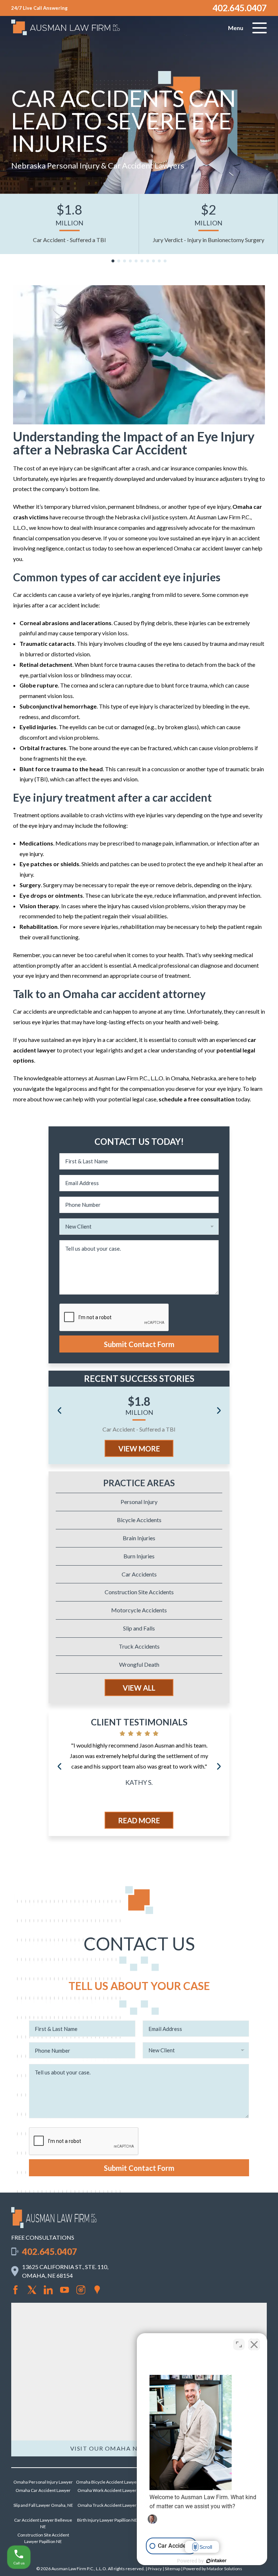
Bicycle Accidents (139, 1520)
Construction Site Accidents (139, 1592)
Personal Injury (139, 1502)
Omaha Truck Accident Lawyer (107, 2505)
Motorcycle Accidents (139, 1610)
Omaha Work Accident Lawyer (107, 2490)
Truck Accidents (139, 1646)
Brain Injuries (139, 1538)
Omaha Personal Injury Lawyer (43, 2482)
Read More (139, 1820)
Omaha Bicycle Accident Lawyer (107, 2482)
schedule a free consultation (197, 1099)
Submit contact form (139, 1344)
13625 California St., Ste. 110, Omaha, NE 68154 (65, 2271)
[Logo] (54, 2226)
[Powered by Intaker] (216, 2561)
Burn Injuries (139, 1556)
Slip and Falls (139, 1628)
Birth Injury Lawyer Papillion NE (107, 2520)
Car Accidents (139, 1574)
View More (139, 1449)
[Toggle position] (239, 2344)
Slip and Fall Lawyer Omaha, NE (43, 2505)
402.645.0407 (240, 8)
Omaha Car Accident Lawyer (43, 2490)
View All (139, 1688)
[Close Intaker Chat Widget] (254, 2344)
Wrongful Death (139, 1664)
